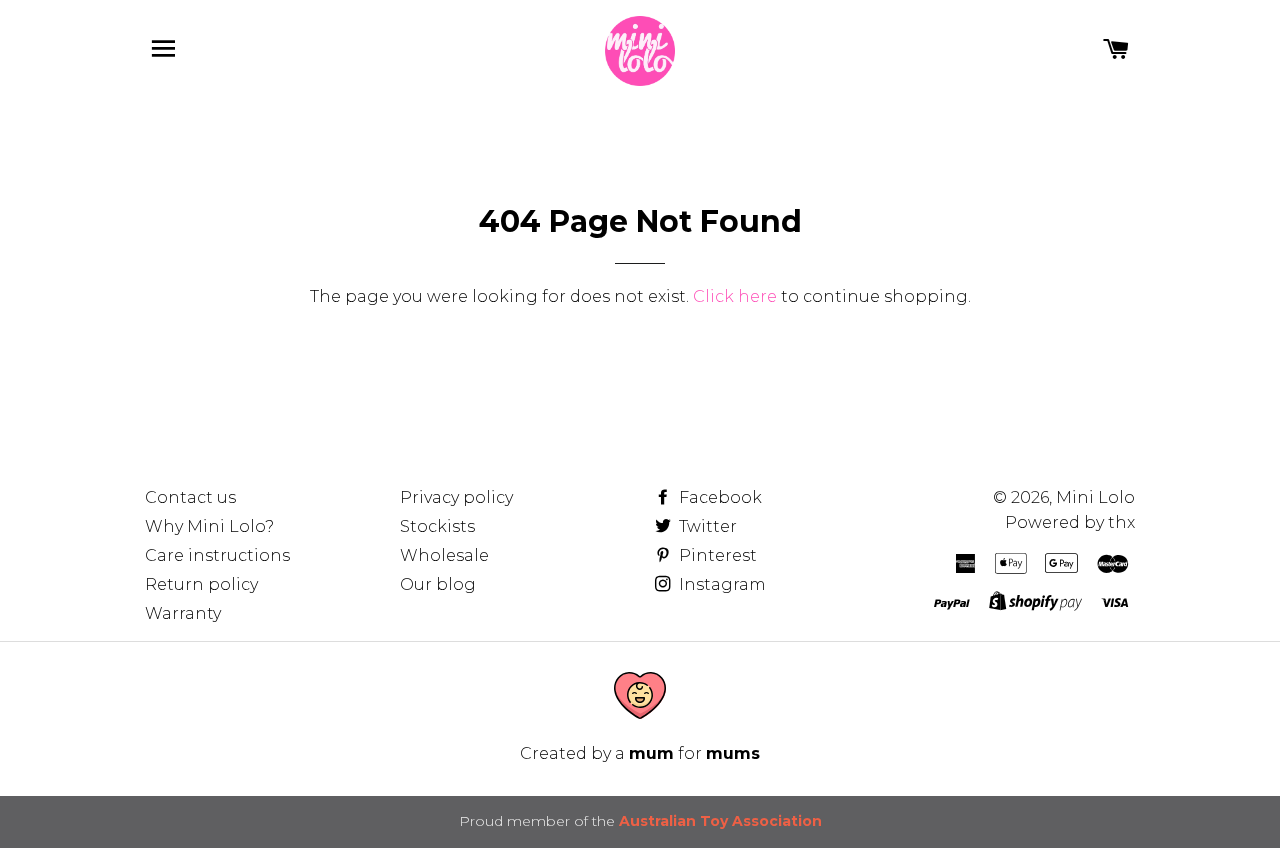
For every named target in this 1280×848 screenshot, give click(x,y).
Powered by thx (1070, 522)
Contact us (190, 497)
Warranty (183, 613)
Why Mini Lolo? (209, 526)
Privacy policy (456, 497)
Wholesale (444, 555)
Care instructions (217, 555)
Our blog (438, 584)
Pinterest (716, 555)
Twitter (706, 526)
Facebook (718, 497)
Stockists (437, 526)
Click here (735, 296)
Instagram (720, 584)
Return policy (201, 584)
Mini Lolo (1095, 497)
